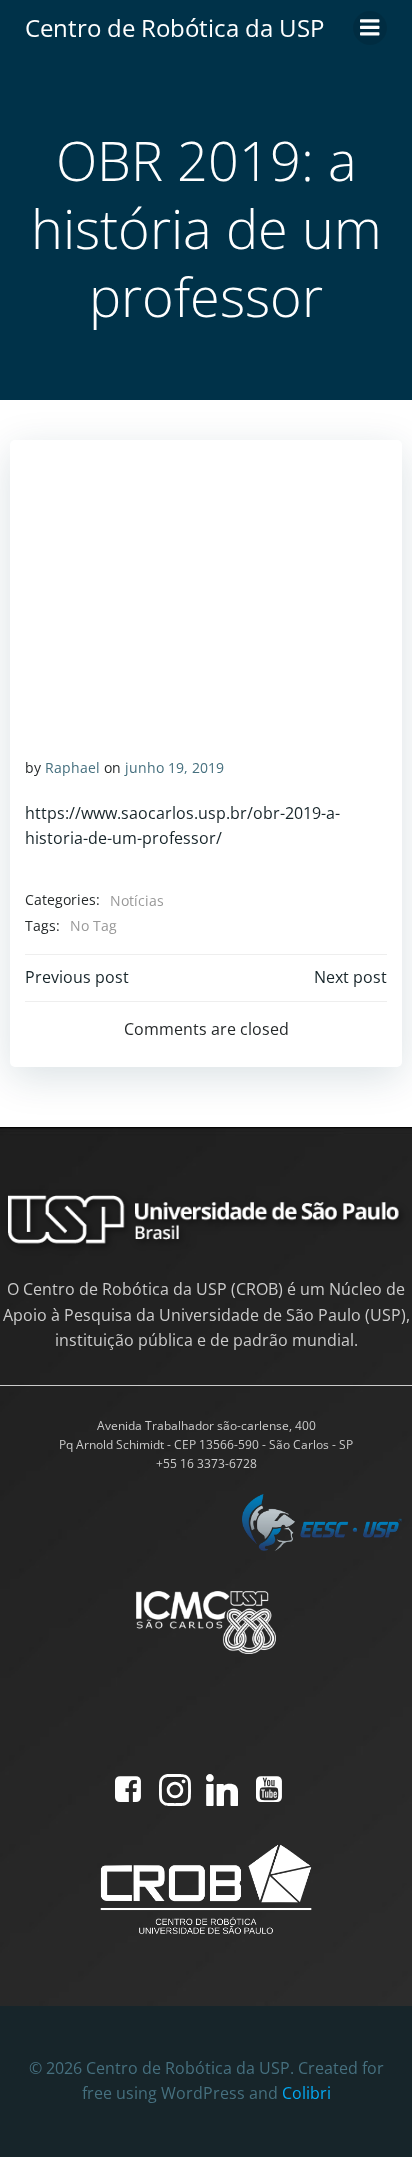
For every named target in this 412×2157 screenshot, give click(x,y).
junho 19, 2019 (174, 767)
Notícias (137, 900)
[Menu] (370, 28)
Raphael (72, 767)
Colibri (306, 2093)
